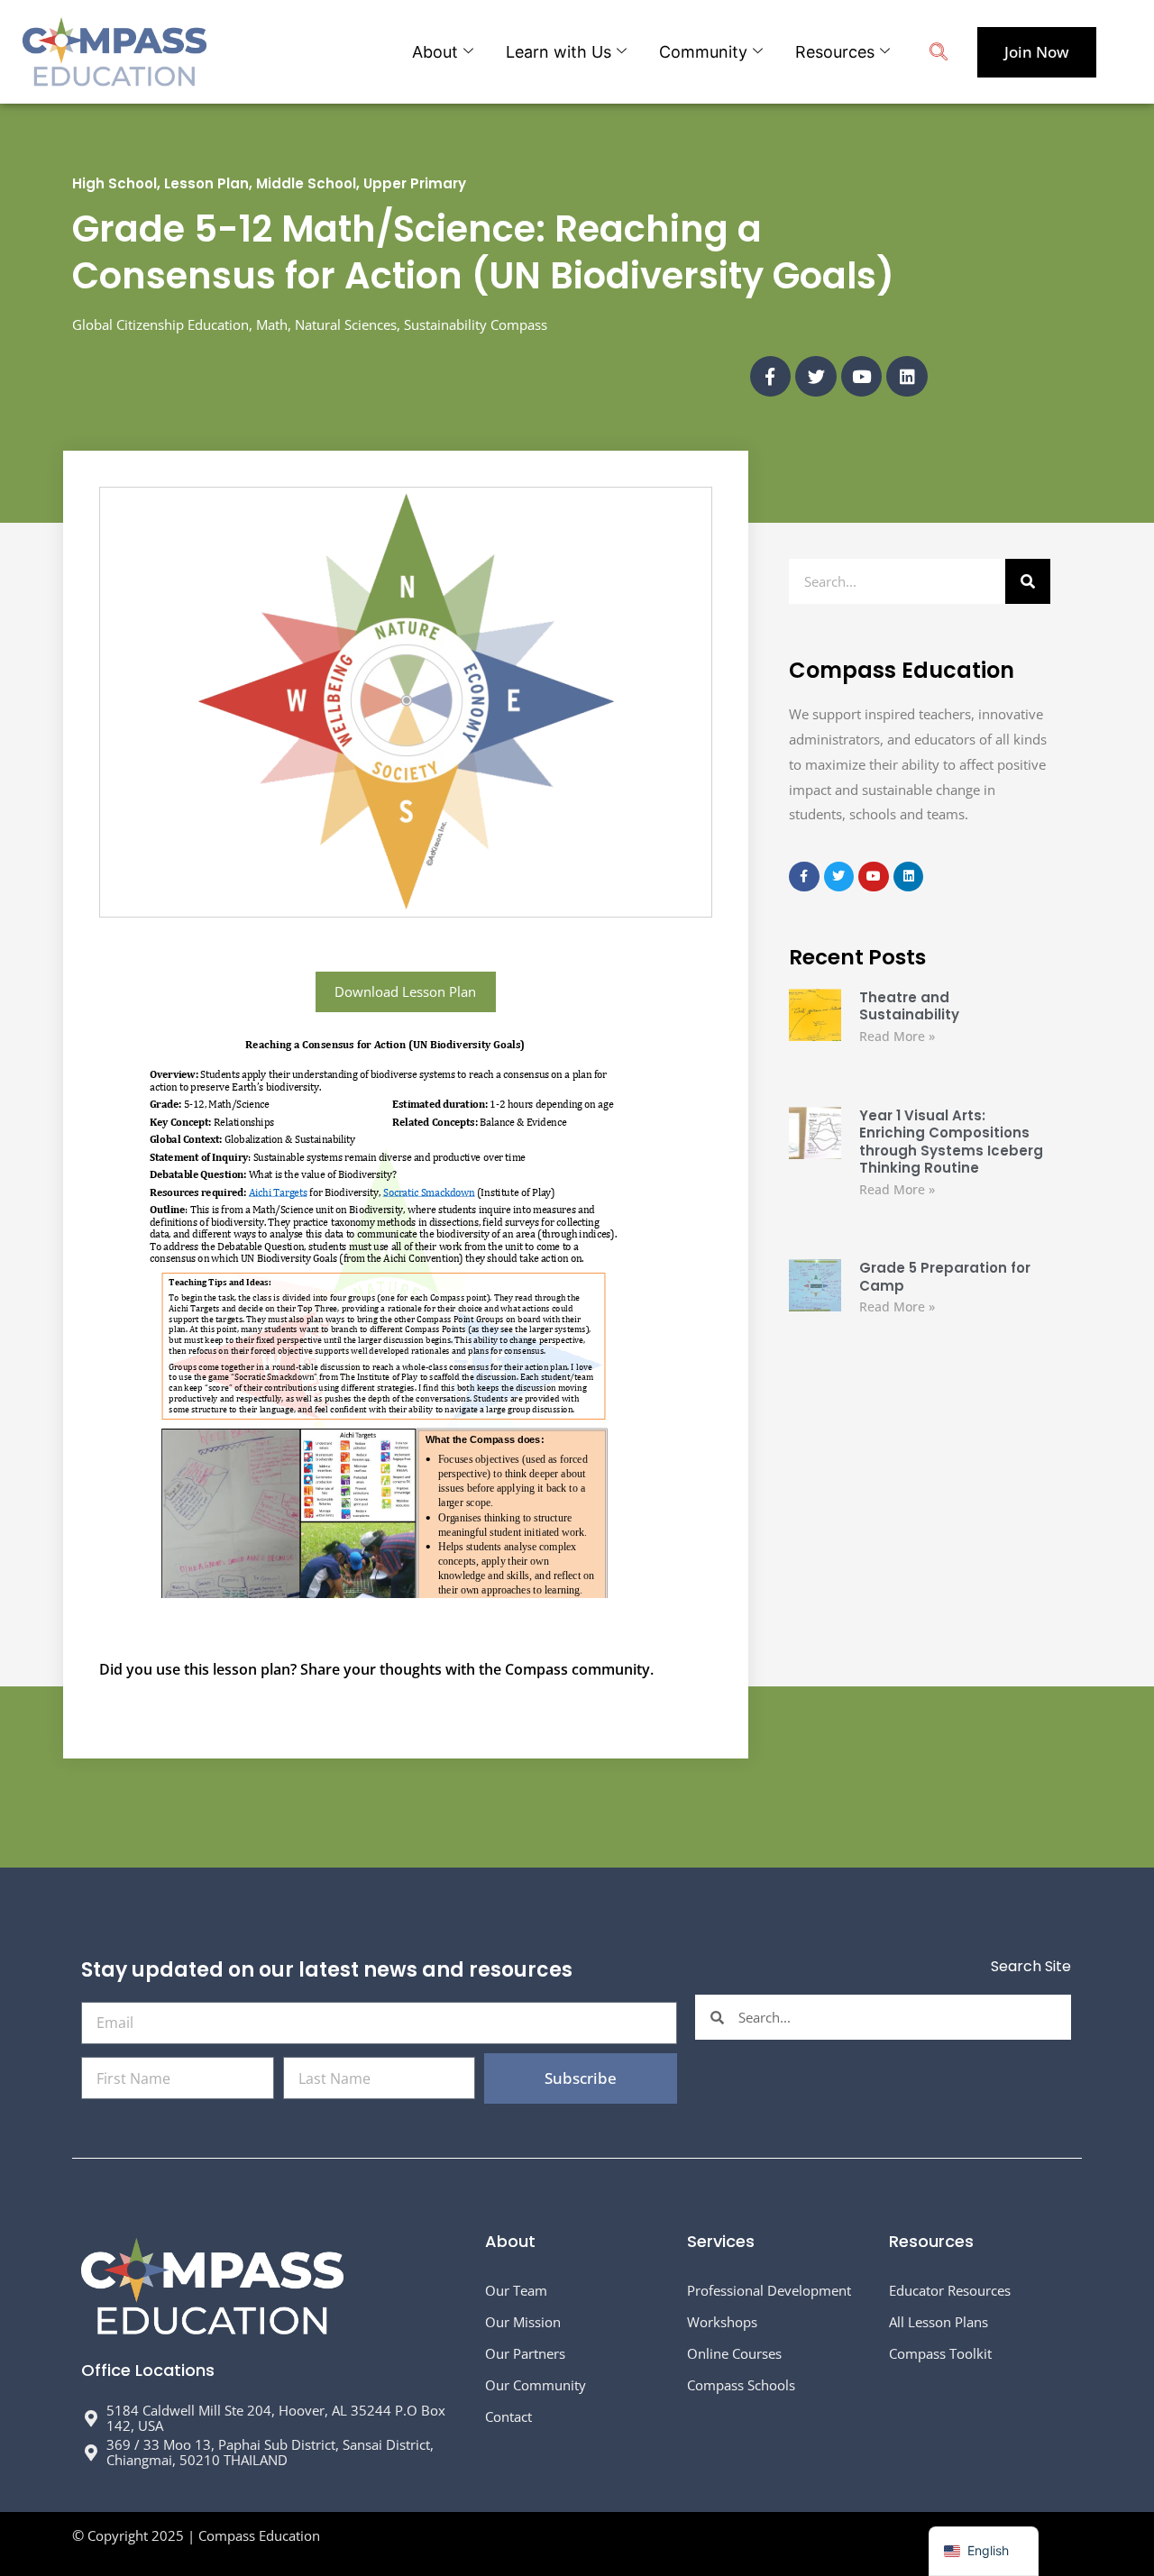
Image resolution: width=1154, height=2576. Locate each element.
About (435, 52)
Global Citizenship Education (160, 324)
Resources (835, 52)
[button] (939, 54)
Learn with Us (559, 52)
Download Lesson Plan (405, 991)
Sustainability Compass (476, 324)
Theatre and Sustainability (909, 1006)
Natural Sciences (346, 324)
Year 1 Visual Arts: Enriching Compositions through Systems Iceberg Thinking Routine (951, 1142)
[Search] (1028, 581)
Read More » (897, 1036)
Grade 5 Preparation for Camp (945, 1277)
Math (272, 324)
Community (703, 52)
